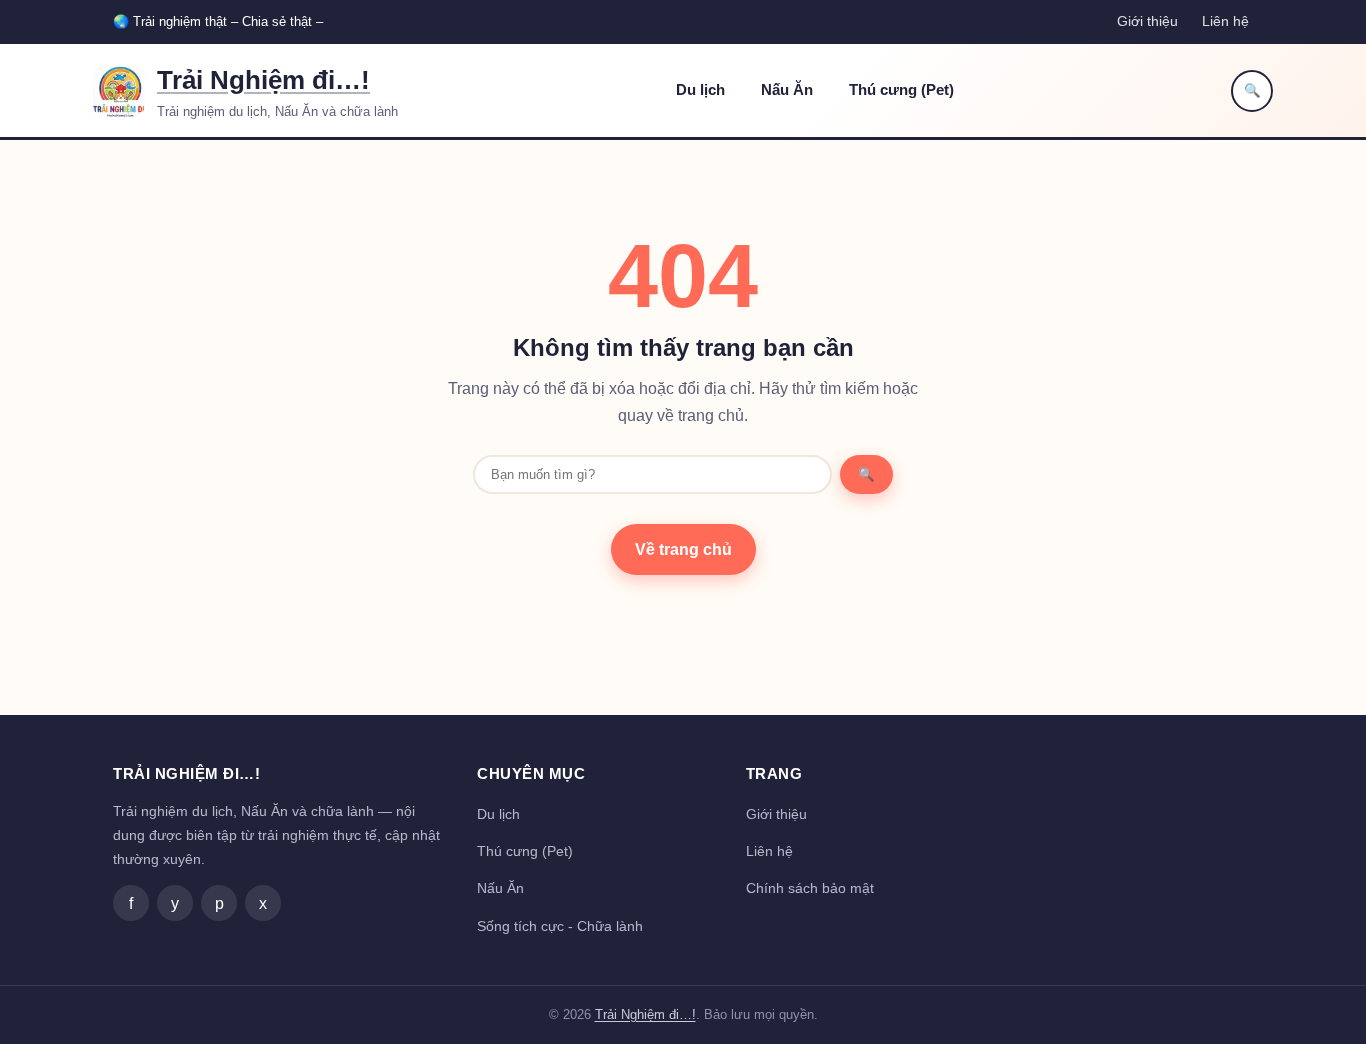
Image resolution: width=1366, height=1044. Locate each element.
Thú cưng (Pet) (901, 90)
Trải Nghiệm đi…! (263, 80)
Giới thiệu (1147, 21)
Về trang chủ (683, 549)
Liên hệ (1225, 21)
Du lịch (700, 90)
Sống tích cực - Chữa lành (560, 926)
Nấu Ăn (787, 90)
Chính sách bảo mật (810, 888)
